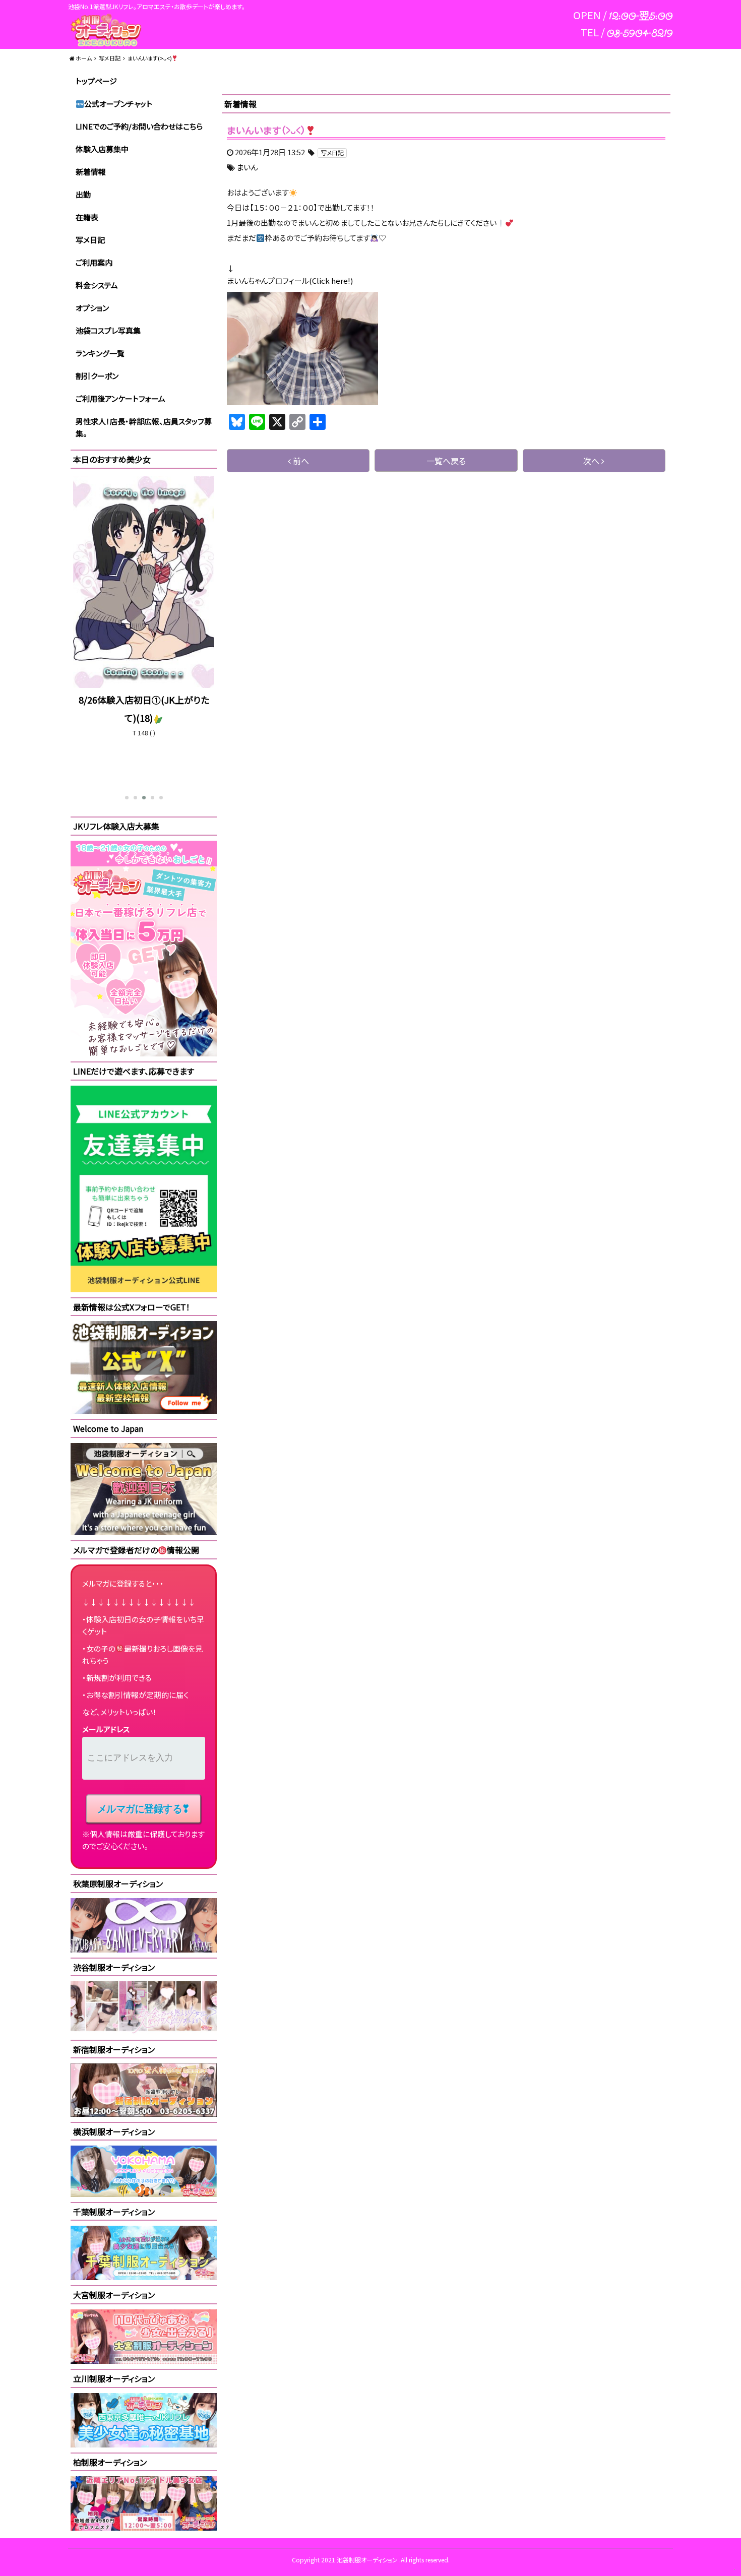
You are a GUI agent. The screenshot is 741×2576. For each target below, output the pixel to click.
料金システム (97, 285)
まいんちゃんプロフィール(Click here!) (290, 280)
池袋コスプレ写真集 (108, 330)
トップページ (96, 81)
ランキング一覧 (100, 353)
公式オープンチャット (118, 104)
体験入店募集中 (102, 149)
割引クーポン (97, 376)
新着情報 (91, 172)
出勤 (83, 194)
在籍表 (87, 217)
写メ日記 (90, 240)
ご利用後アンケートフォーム (120, 398)
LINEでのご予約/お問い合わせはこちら (139, 126)
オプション (92, 308)
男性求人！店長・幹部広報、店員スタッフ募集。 (144, 427)
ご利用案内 (94, 262)
